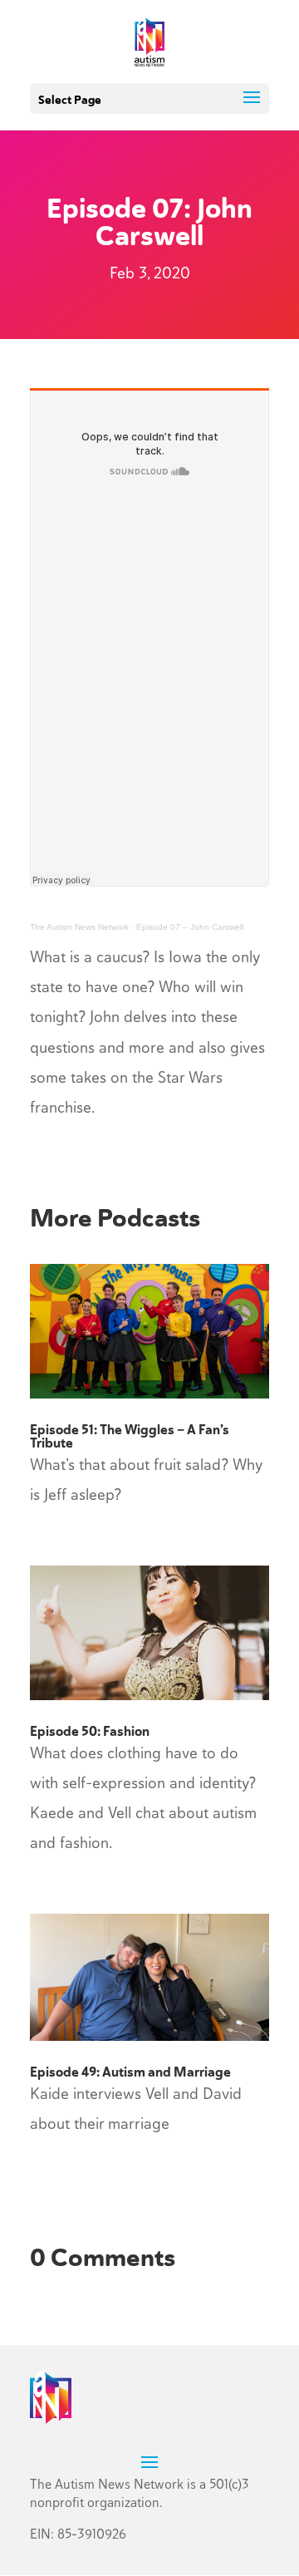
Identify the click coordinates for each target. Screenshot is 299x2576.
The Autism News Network (79, 927)
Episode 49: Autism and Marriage (130, 2072)
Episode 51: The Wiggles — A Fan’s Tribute (130, 1436)
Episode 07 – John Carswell (190, 927)
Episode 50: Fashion (90, 1731)
